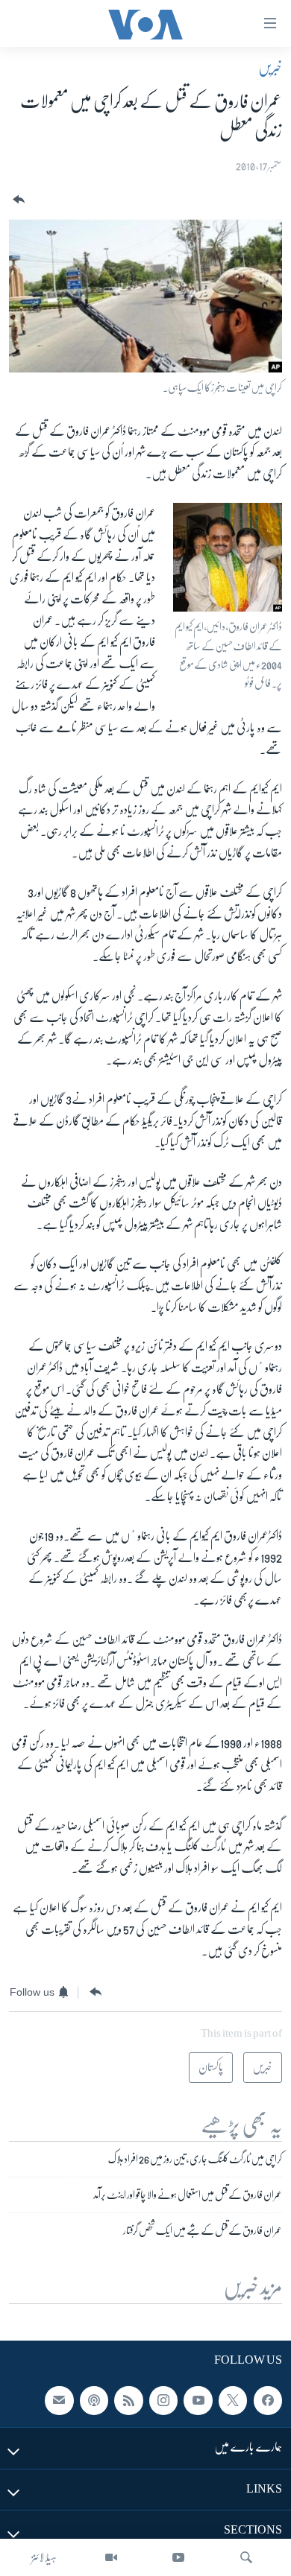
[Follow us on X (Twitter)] (233, 2401)
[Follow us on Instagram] (163, 2401)
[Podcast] (94, 2401)
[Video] (111, 2557)
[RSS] (128, 2401)
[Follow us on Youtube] (198, 2401)
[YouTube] (178, 2557)
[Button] (17, 200)
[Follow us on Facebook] (268, 2401)
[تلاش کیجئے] (246, 2557)
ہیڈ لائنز (44, 2557)
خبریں (270, 68)
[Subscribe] (59, 2401)
